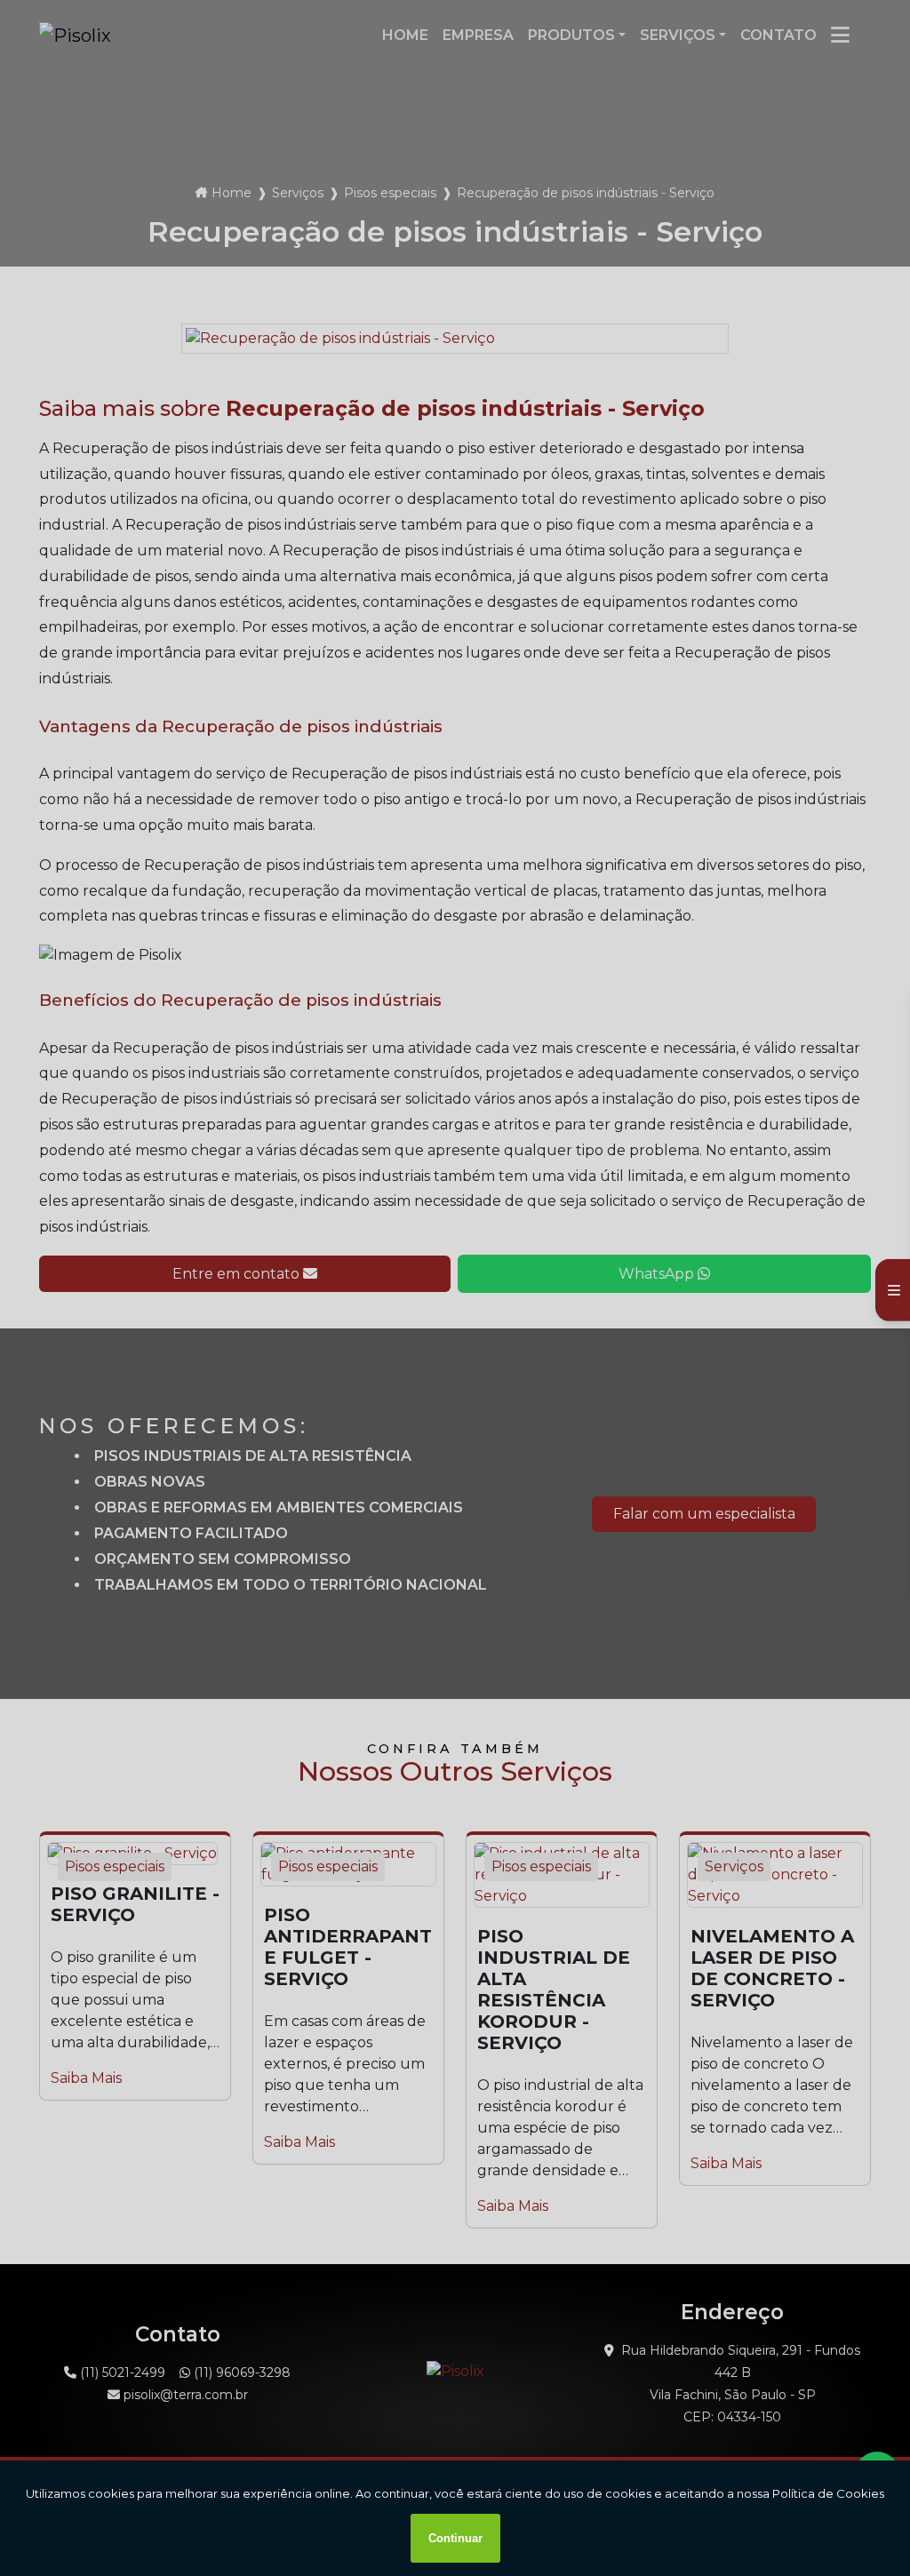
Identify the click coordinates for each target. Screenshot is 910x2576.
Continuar (455, 2538)
